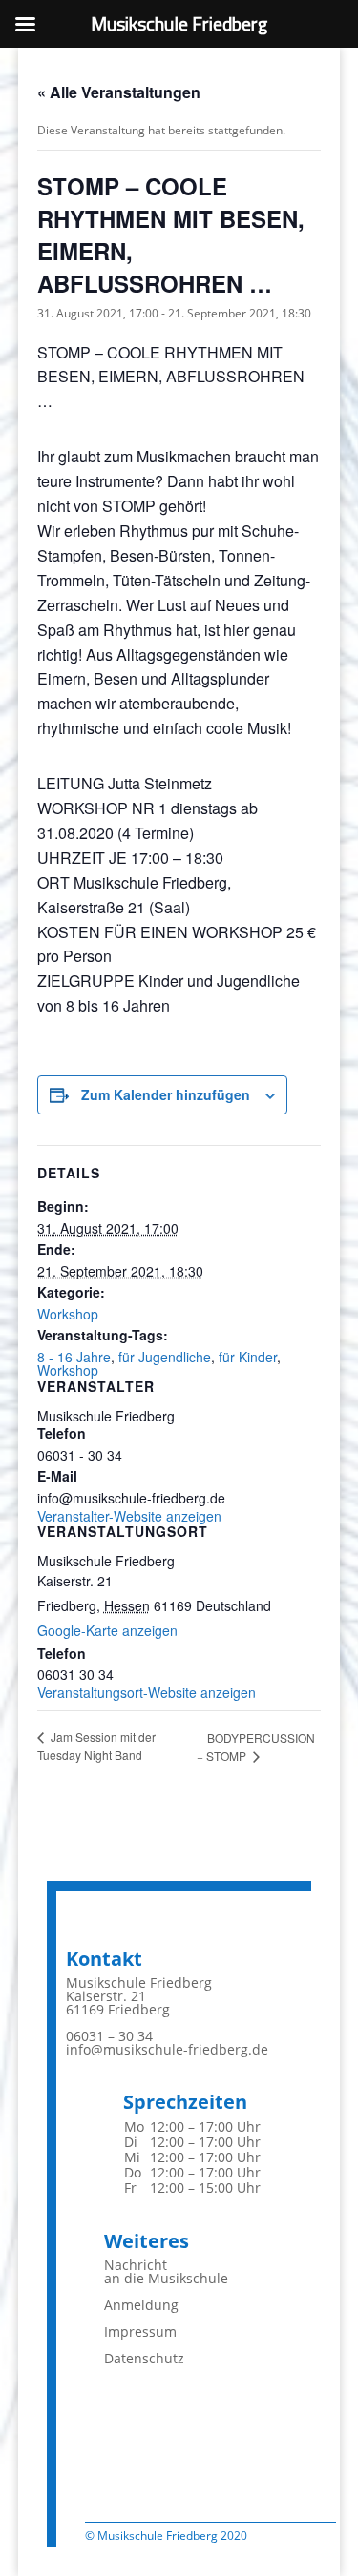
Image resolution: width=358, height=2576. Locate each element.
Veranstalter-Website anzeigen (129, 1516)
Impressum (140, 2331)
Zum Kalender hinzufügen (166, 1094)
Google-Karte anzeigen (107, 1630)
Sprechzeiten (185, 2102)
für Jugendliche (165, 1357)
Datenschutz (144, 2358)
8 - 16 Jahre (74, 1357)
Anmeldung (141, 2305)
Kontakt (104, 1959)
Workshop (68, 1314)
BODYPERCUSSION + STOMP (256, 1747)
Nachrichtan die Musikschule (166, 2271)
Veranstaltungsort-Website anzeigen (147, 1692)
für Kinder (248, 1357)
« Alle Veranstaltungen (119, 92)
